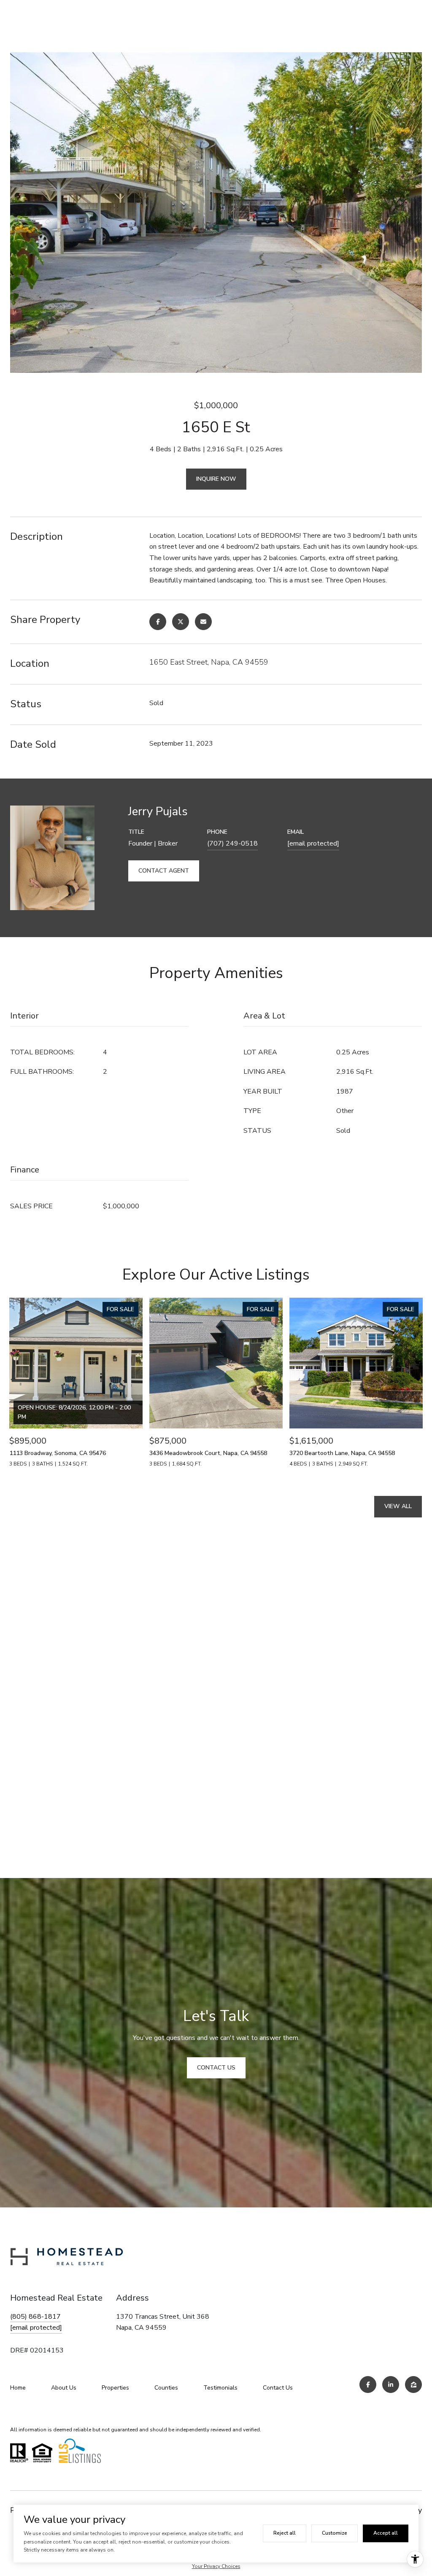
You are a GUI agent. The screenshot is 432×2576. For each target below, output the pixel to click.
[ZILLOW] (413, 2385)
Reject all (285, 2533)
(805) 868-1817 (35, 2317)
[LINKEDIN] (391, 2385)
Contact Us (278, 2388)
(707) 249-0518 (232, 843)
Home (18, 2388)
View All (398, 1506)
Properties (115, 2388)
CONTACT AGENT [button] (164, 871)
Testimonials (220, 2388)
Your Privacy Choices (216, 2566)
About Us (64, 2388)
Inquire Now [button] (216, 479)
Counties (166, 2388)
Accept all (386, 2533)
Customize (335, 2533)
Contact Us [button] (216, 2068)
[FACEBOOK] (368, 2385)
